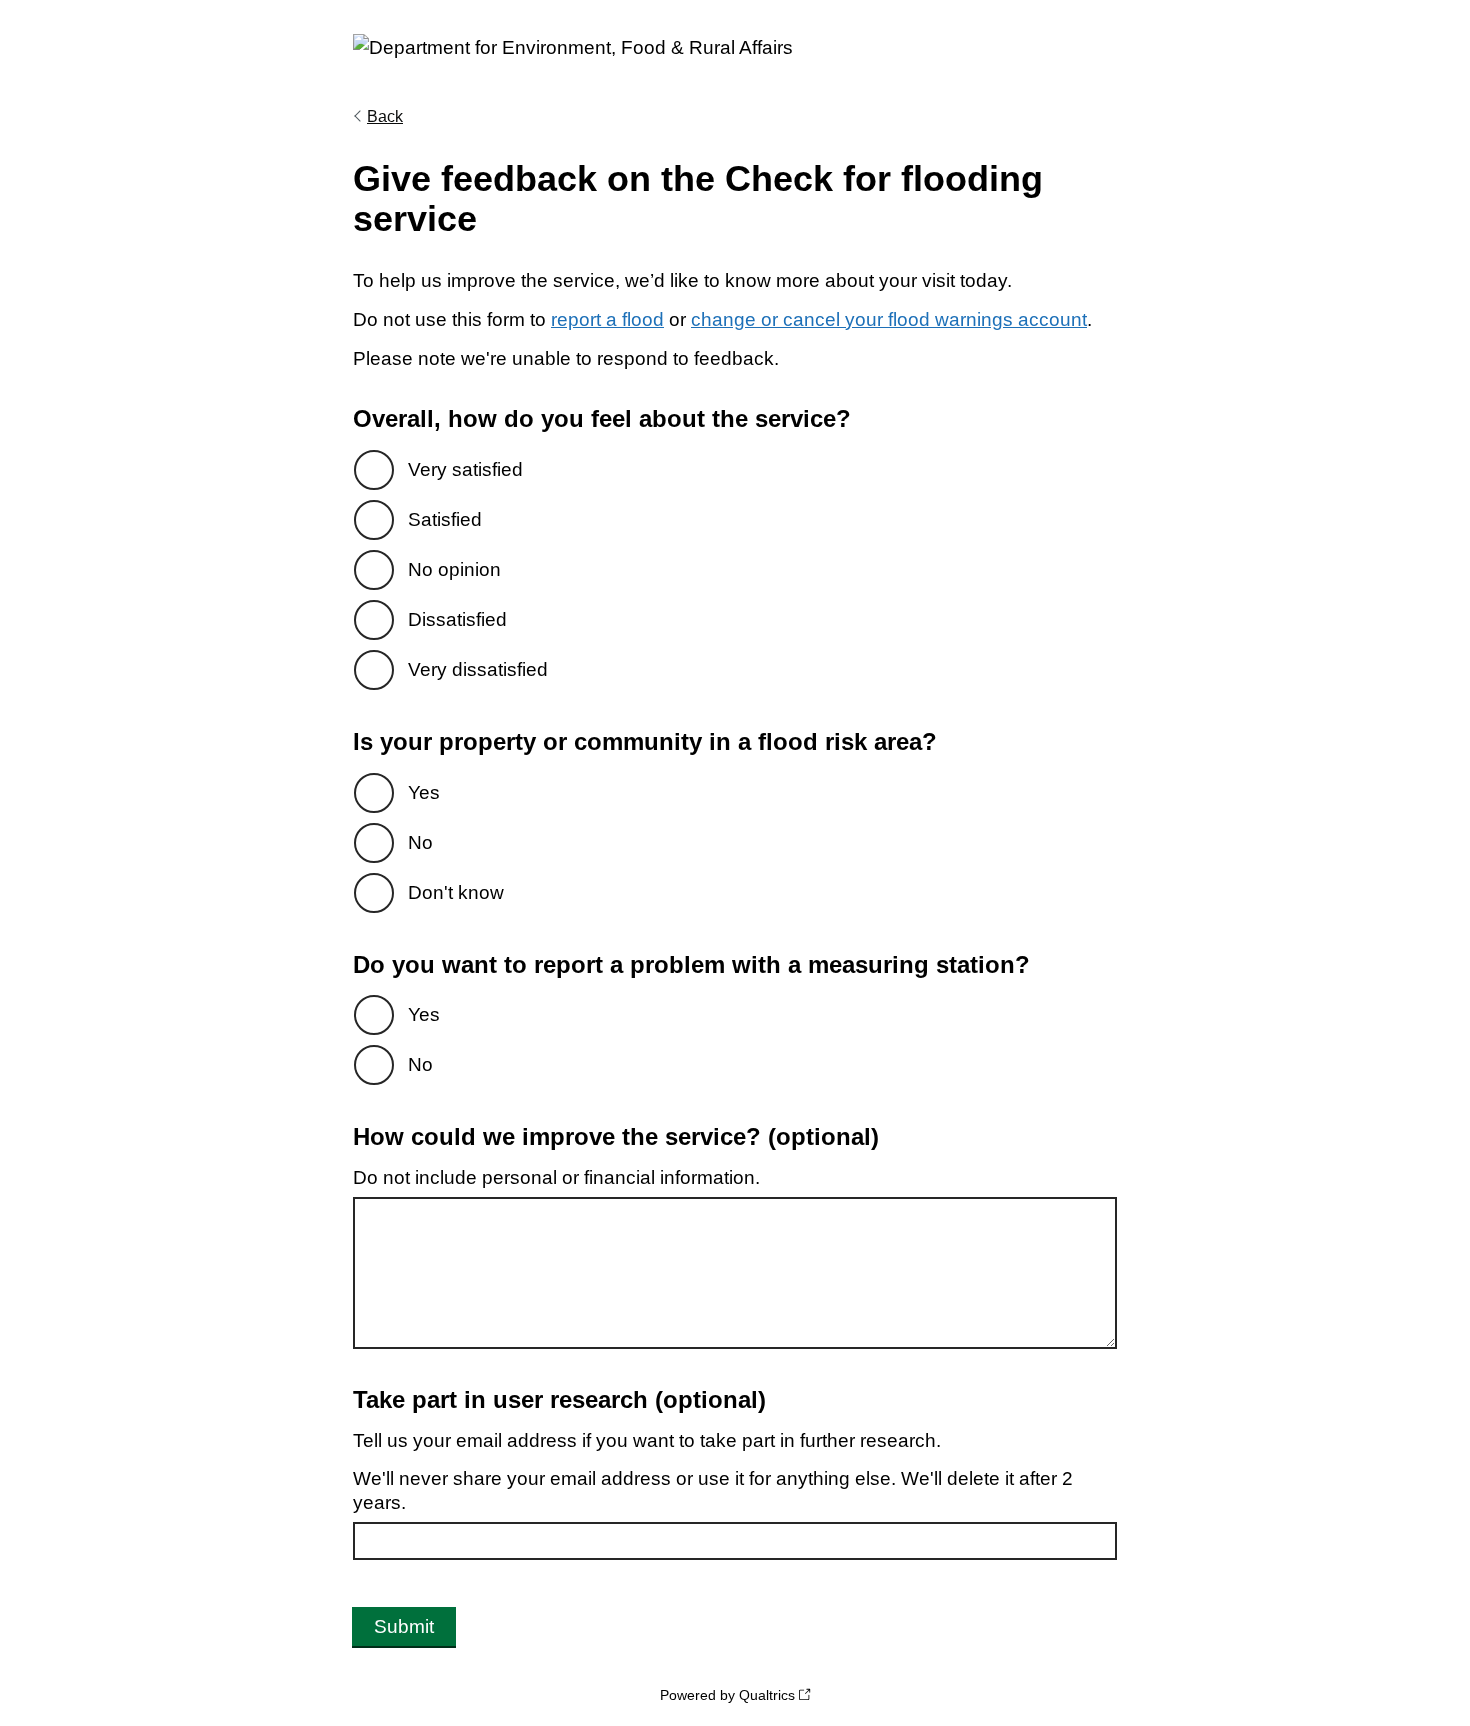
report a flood (607, 319)
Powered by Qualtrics (727, 1695)
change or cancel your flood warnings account (889, 319)
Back (385, 116)
